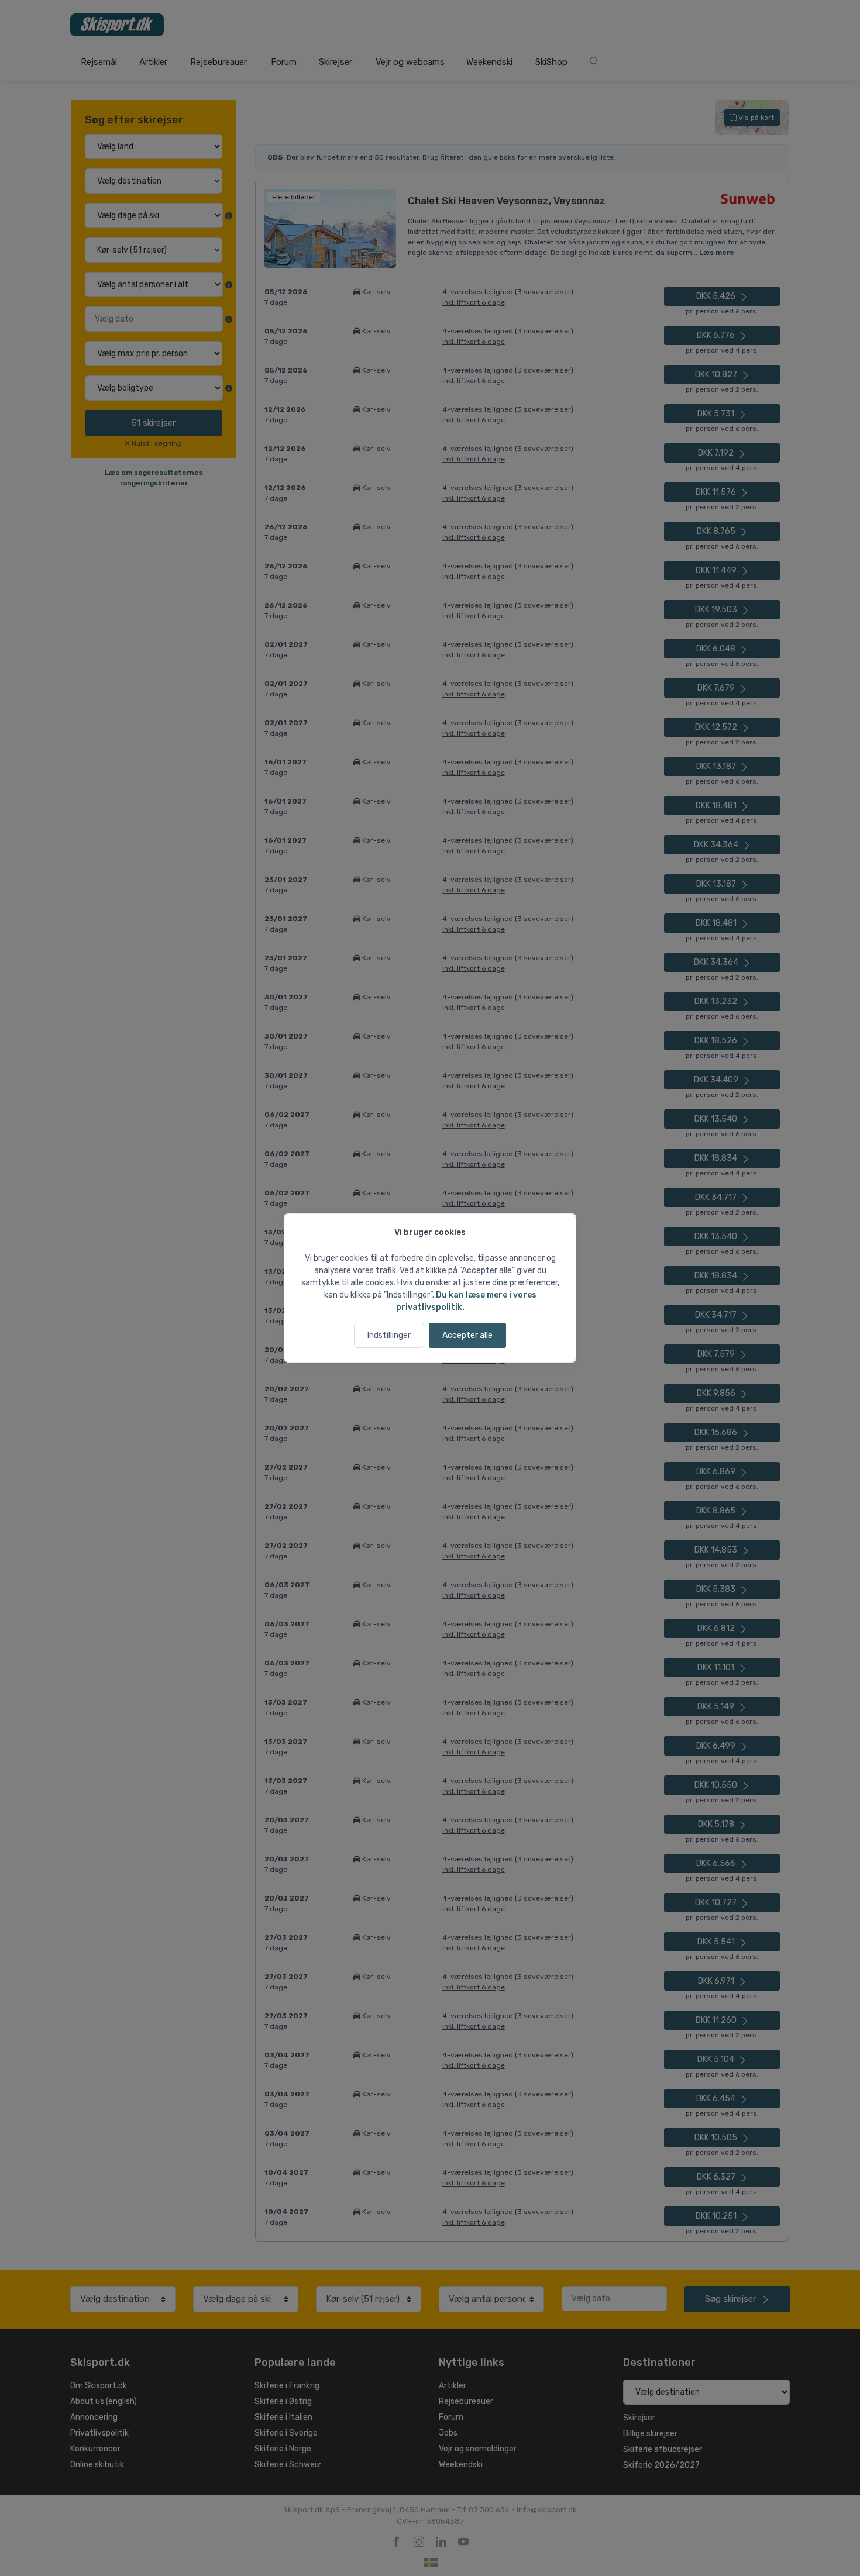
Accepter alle (467, 1335)
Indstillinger (389, 1335)
